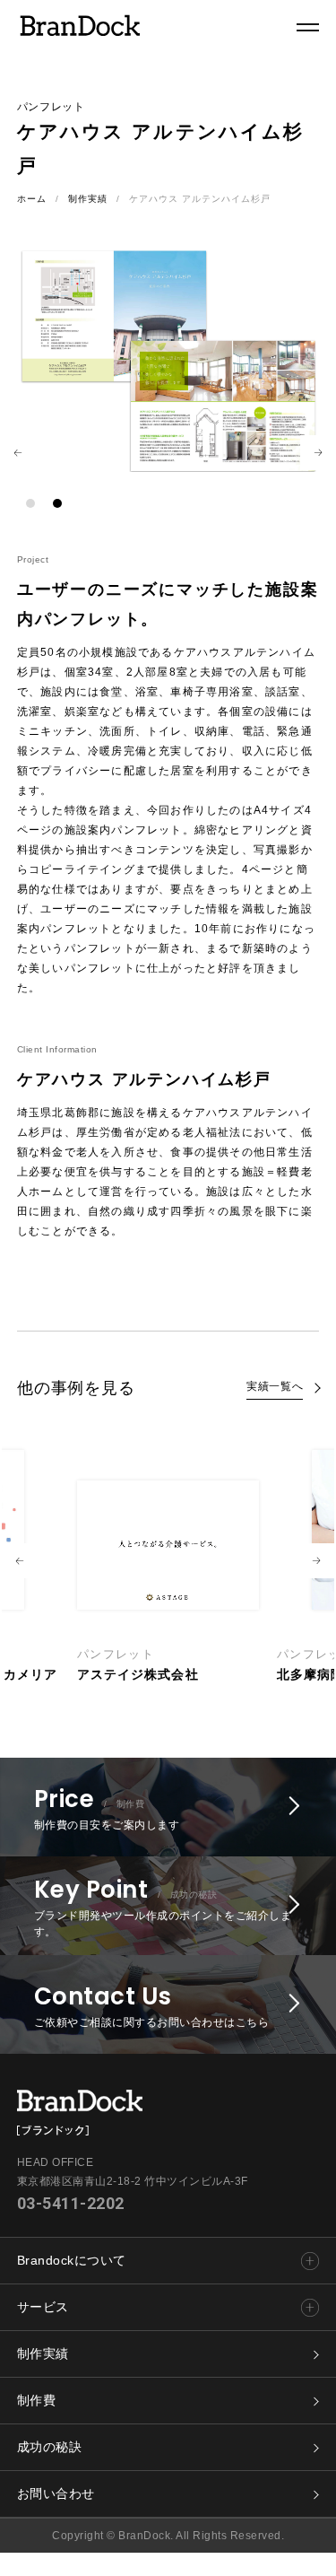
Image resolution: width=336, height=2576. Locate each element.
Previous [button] (18, 453)
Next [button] (318, 453)
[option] (168, 1561)
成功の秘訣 (50, 2447)
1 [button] (30, 503)
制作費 (37, 2400)
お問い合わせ (56, 2493)
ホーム (32, 199)
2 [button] (57, 503)
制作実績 (88, 199)
